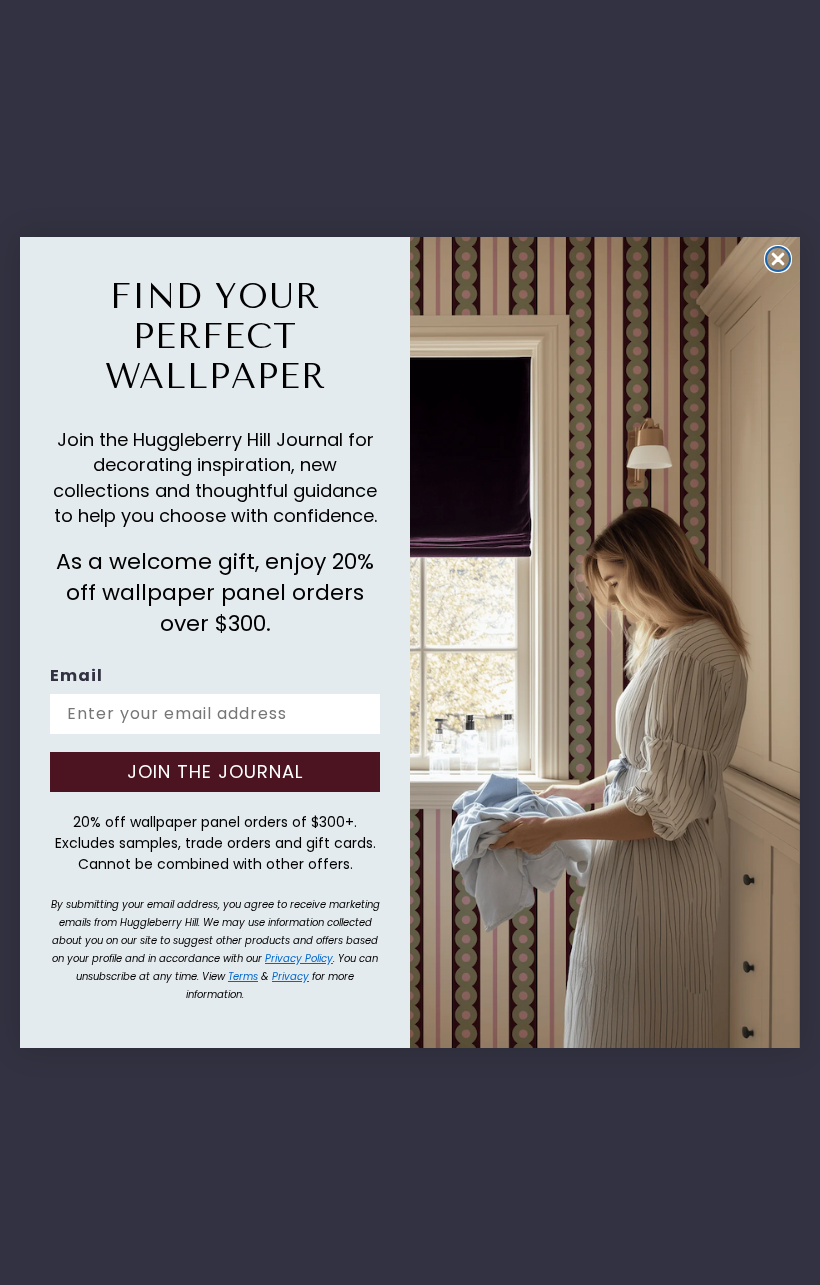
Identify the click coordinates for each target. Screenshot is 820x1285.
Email (76, 675)
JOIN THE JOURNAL (215, 771)
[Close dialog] (778, 259)
